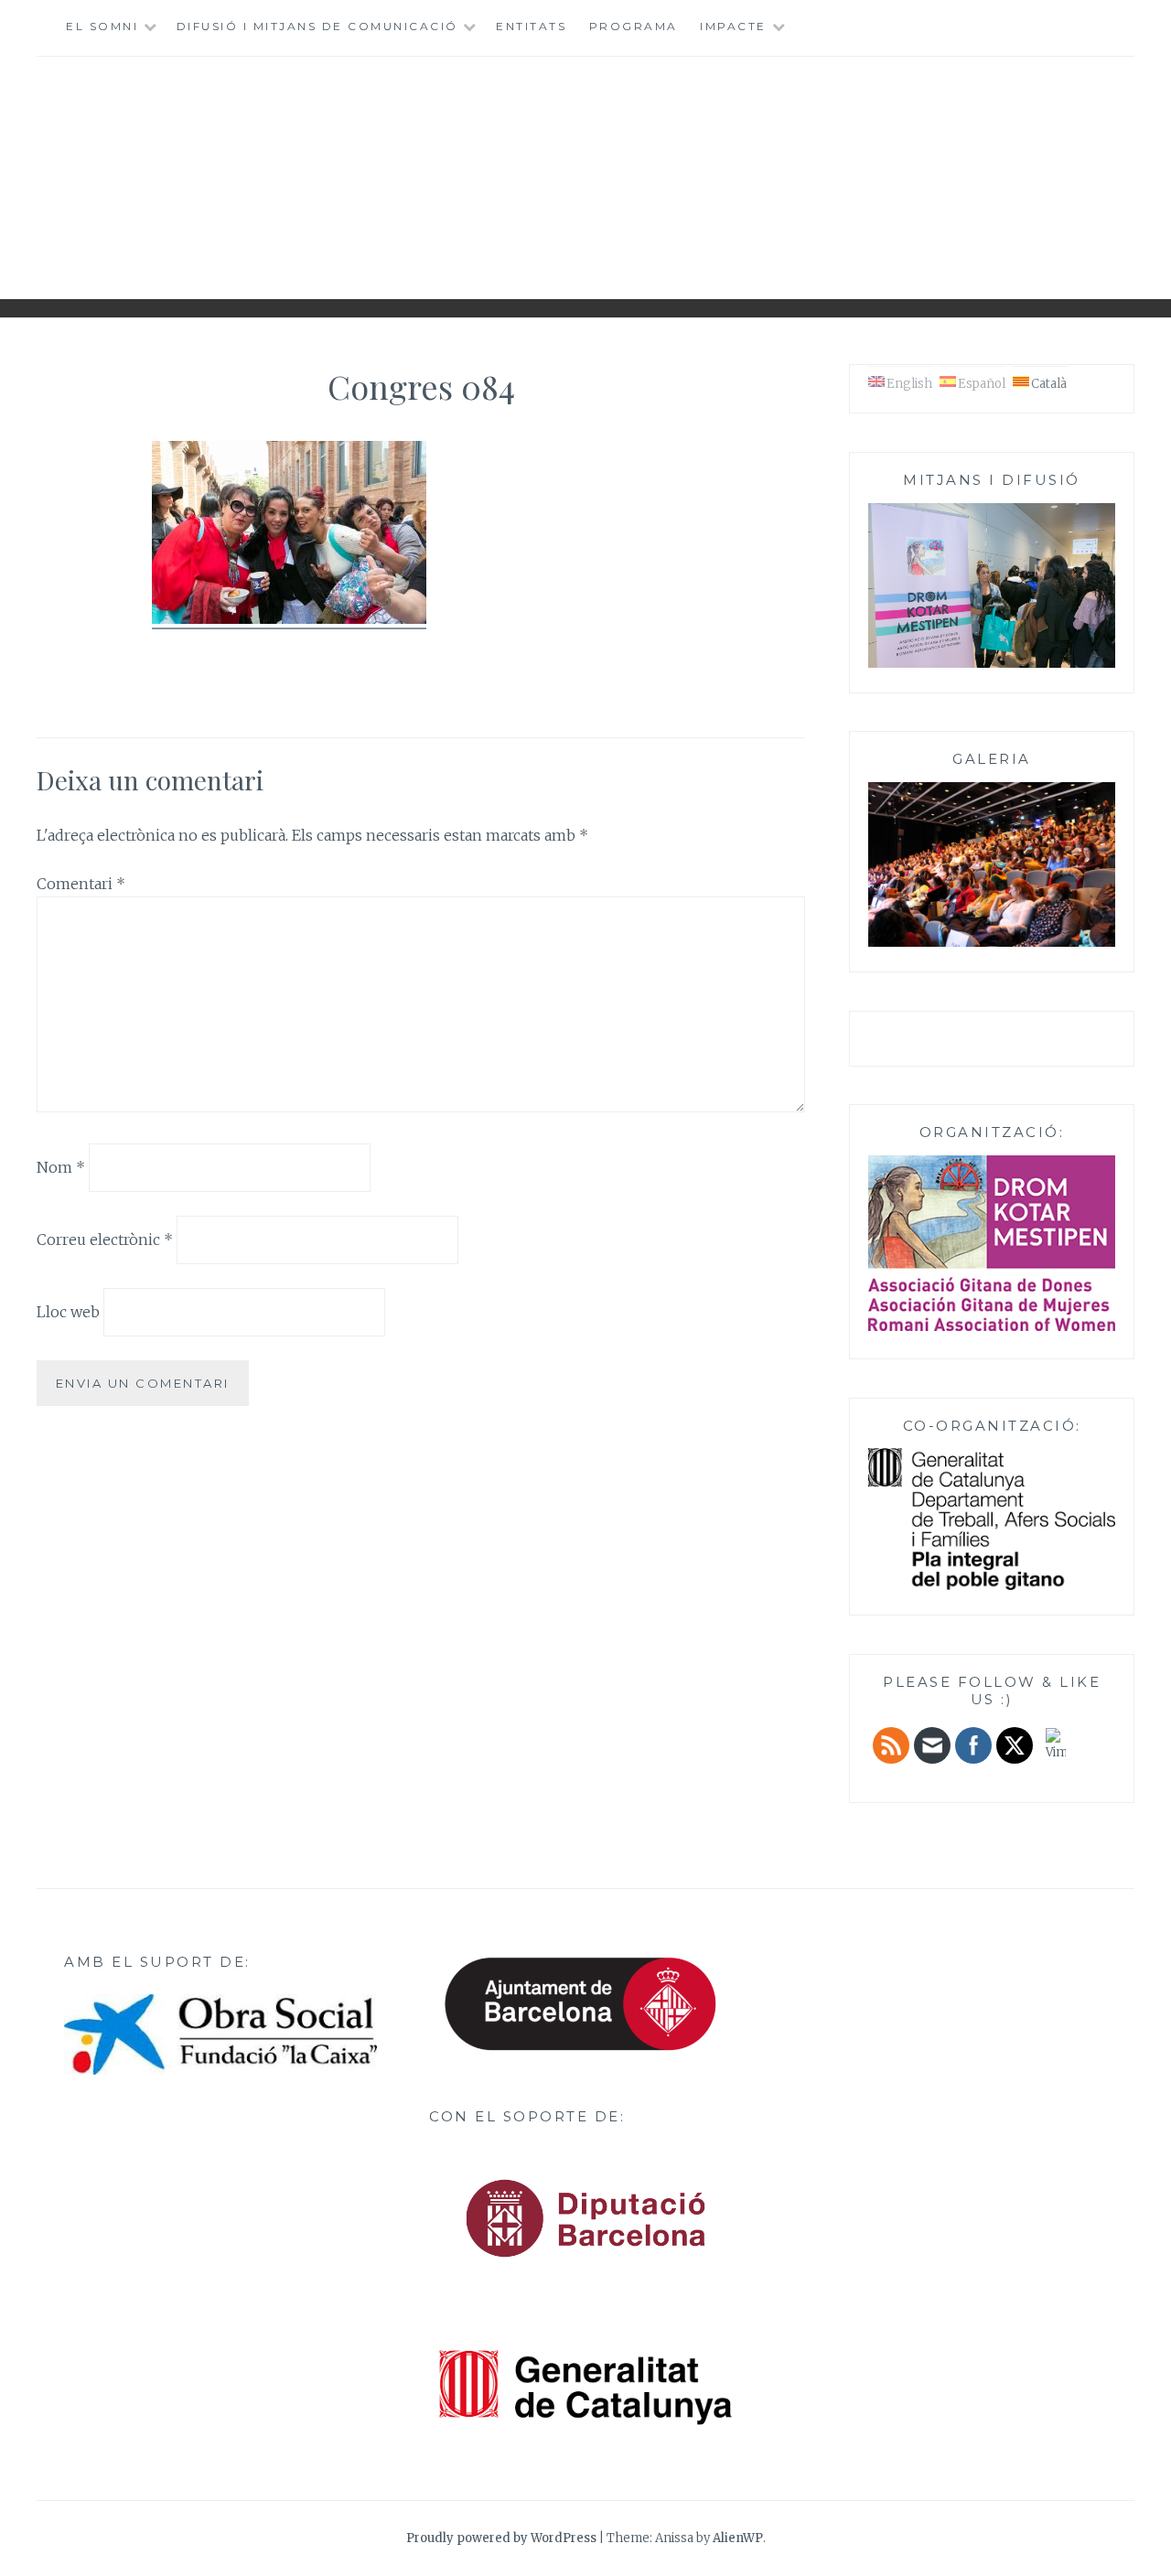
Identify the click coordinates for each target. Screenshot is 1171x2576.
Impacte (733, 26)
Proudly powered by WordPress (501, 2538)
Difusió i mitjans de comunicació (317, 26)
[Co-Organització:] (992, 1587)
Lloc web (68, 1312)
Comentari (81, 884)
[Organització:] (992, 1243)
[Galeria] (992, 944)
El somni (102, 26)
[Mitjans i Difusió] (992, 665)
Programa (634, 26)
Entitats (531, 26)
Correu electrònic (105, 1240)
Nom (61, 1167)
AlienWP (738, 2538)
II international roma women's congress (585, 171)
